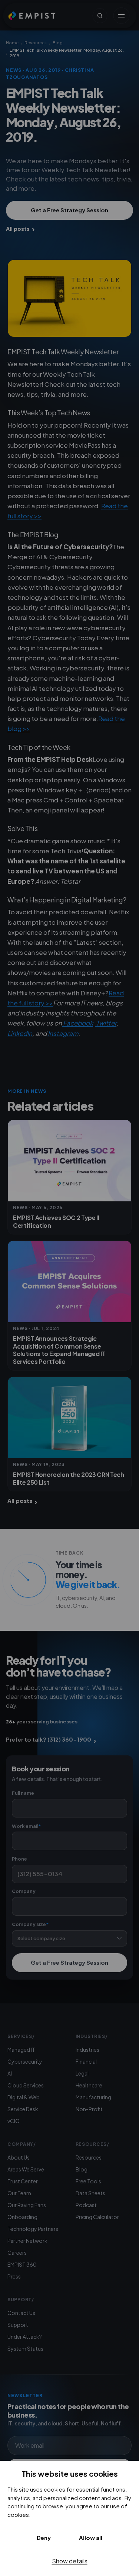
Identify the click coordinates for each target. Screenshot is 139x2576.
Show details (70, 2561)
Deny (44, 2538)
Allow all (91, 2538)
